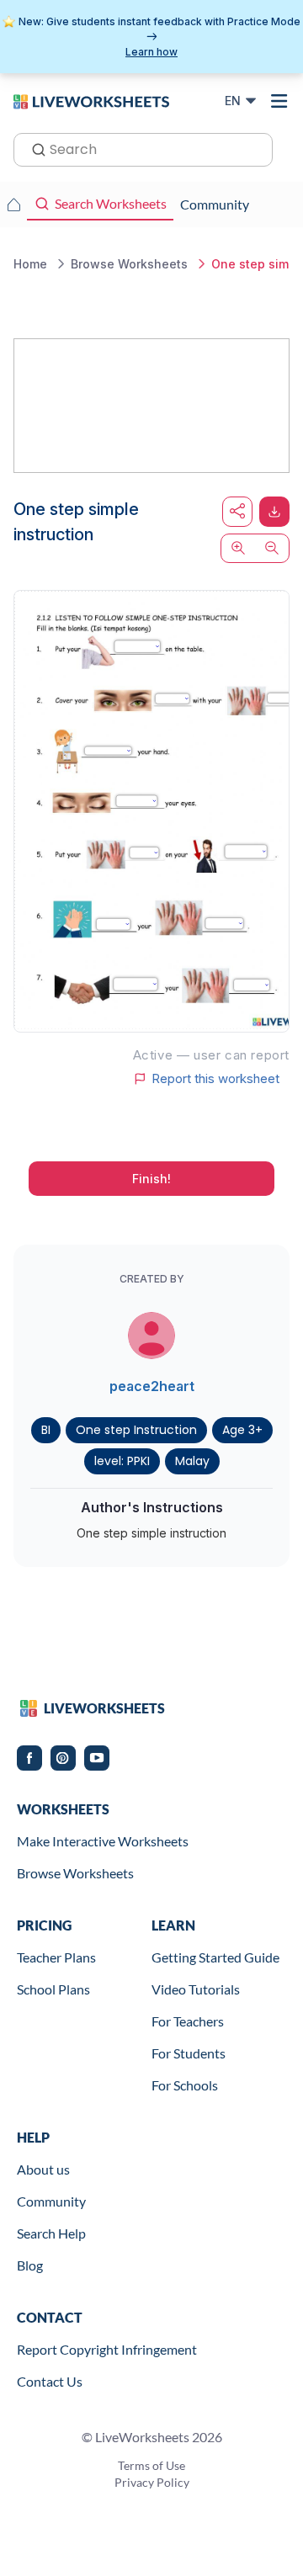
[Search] (34, 148)
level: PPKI (122, 1461)
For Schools (185, 2085)
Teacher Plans (56, 1957)
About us (43, 2169)
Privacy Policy (152, 2482)
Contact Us (50, 2381)
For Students (189, 2053)
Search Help (51, 2233)
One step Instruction (136, 1430)
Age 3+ (242, 1430)
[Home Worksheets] (13, 204)
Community (51, 2201)
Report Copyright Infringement (107, 2349)
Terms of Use (151, 2465)
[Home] (91, 100)
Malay (192, 1461)
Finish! (151, 1179)
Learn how (151, 52)
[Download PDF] (274, 512)
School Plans (53, 1989)
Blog (30, 2265)
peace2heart (152, 1386)
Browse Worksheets (75, 1873)
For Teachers (188, 2021)
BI (46, 1430)
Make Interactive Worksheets (103, 1841)
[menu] (279, 101)
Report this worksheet (215, 1079)
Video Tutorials (196, 1989)
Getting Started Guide (215, 1957)
